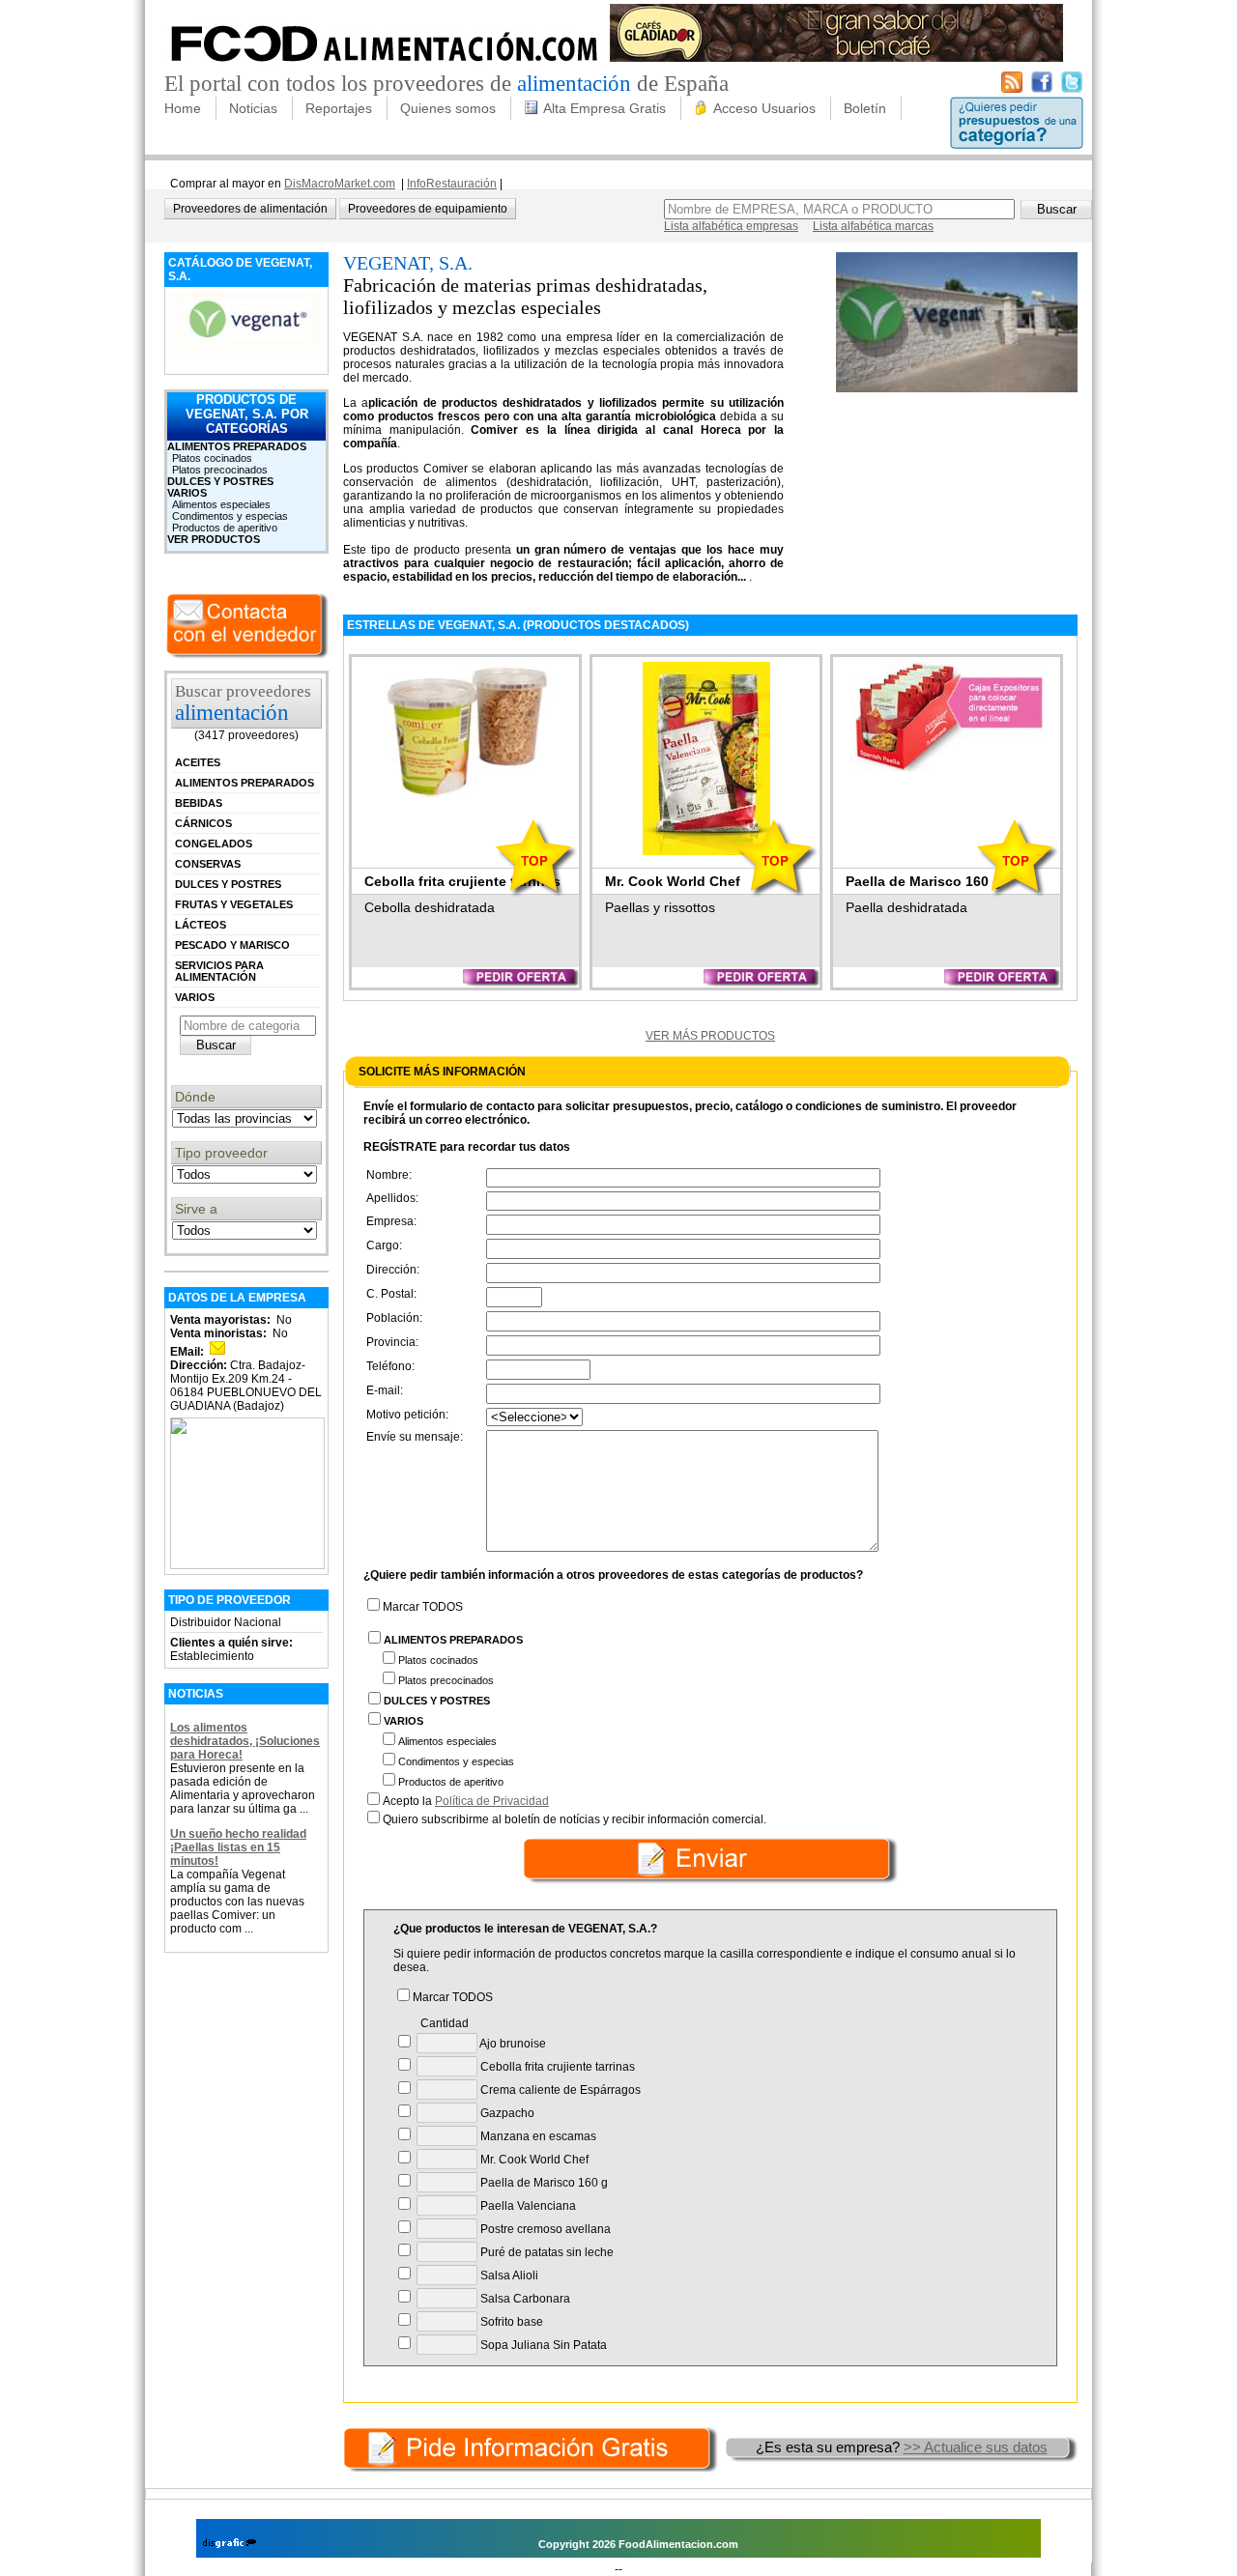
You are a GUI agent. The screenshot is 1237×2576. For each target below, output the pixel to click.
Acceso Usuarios (764, 108)
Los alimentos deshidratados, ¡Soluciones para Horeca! (245, 1741)
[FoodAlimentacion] (385, 68)
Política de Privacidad (492, 1801)
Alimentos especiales (221, 504)
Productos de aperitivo (225, 528)
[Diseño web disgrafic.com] (230, 2544)
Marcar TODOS (423, 1607)
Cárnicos (203, 823)
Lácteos (201, 925)
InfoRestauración (452, 184)
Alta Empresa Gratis (604, 108)
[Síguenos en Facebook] (1042, 89)
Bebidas (199, 803)
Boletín (865, 108)
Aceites (198, 762)
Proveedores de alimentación (250, 209)
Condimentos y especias (230, 516)
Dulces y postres (220, 481)
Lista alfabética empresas (731, 226)
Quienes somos (448, 108)
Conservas (208, 864)
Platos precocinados (220, 470)
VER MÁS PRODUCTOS (710, 1036)
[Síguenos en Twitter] (1072, 89)
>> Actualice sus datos (976, 2447)
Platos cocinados (212, 458)
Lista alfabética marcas (873, 226)
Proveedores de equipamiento (428, 209)
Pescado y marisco (232, 945)
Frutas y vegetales (234, 904)
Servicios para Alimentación (219, 971)
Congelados (214, 844)
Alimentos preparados (237, 446)
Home (183, 108)
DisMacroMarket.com (340, 184)
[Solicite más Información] (532, 2447)
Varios (187, 493)
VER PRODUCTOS (214, 539)
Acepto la (466, 1801)
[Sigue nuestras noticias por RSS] (1012, 89)
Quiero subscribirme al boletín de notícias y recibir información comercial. (575, 1819)
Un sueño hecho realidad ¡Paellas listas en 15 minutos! (238, 1847)
